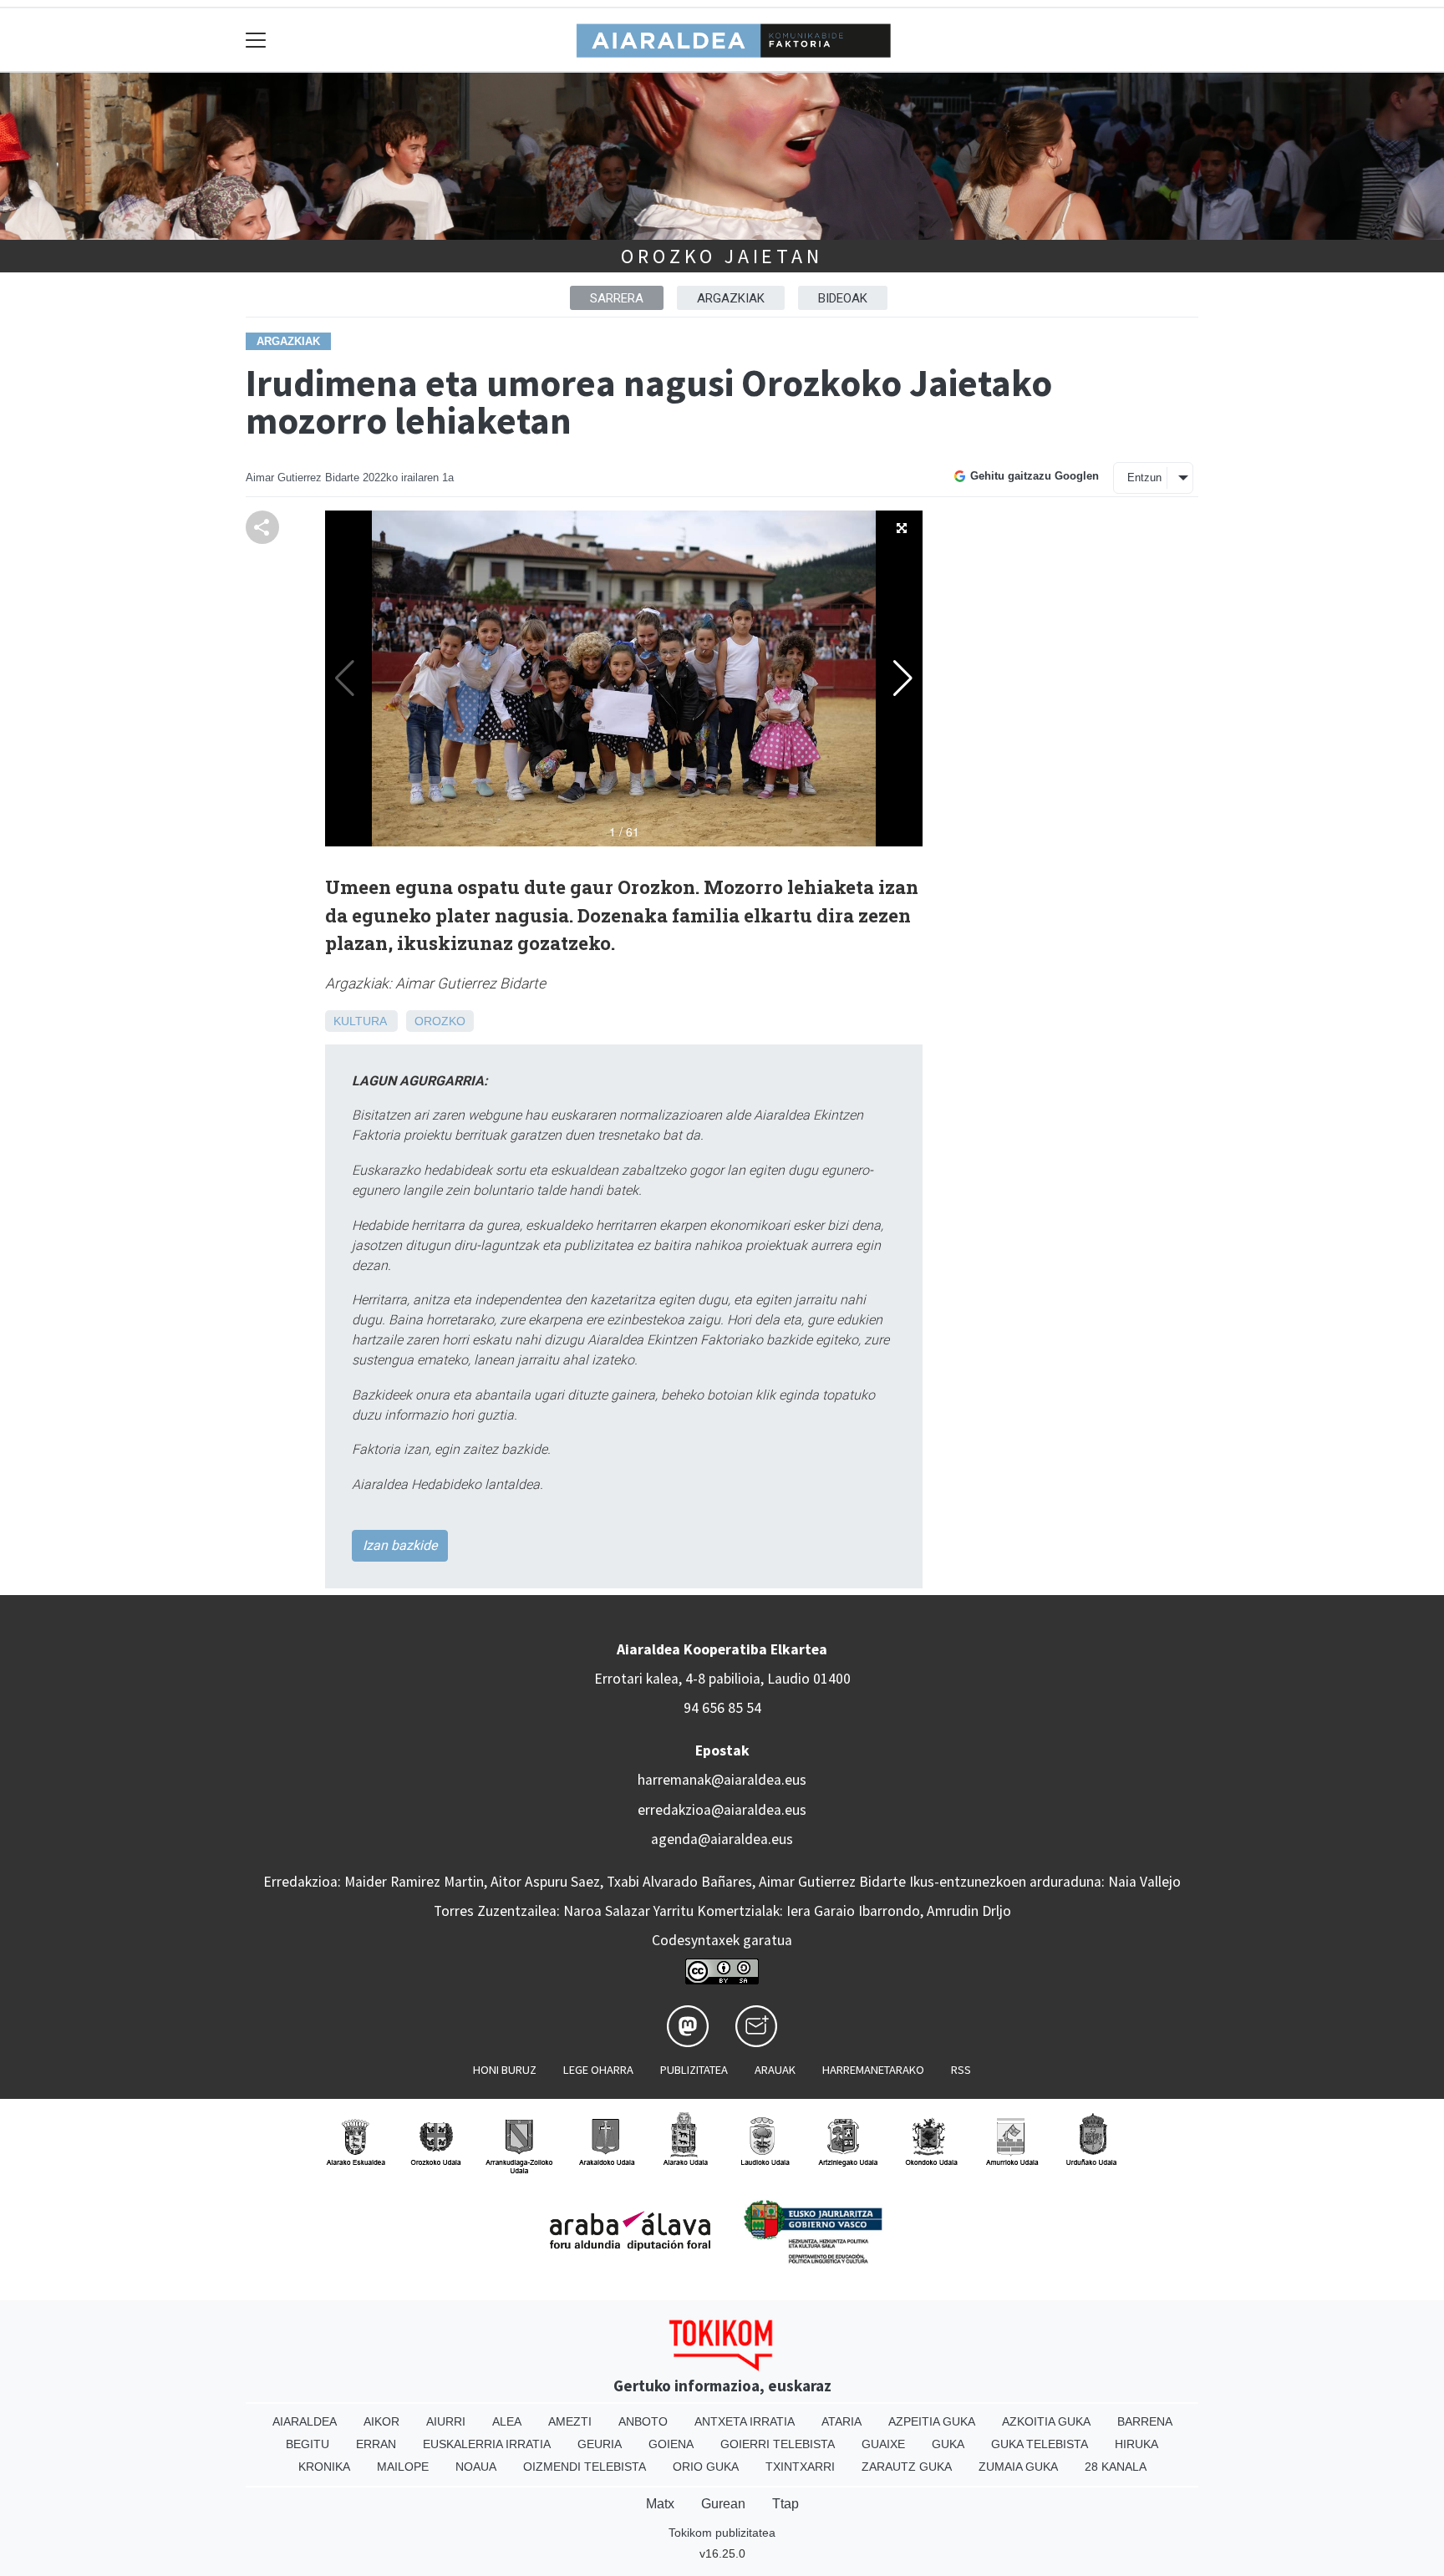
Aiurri (446, 2421)
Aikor (381, 2421)
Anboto (643, 2421)
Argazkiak (731, 298)
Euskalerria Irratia (487, 2444)
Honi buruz (505, 2070)
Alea (507, 2421)
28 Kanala (1116, 2467)
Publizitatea (694, 2070)
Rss (961, 2070)
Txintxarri (800, 2467)
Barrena (1145, 2421)
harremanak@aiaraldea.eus (722, 1780)
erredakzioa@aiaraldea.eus (722, 1810)
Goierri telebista (778, 2444)
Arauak (775, 2070)
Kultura (360, 1021)
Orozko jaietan (722, 256)
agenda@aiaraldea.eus (722, 1839)
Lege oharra (598, 2070)
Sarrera (617, 298)
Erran (376, 2444)
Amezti (570, 2421)
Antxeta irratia (745, 2421)
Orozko (440, 1021)
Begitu (308, 2444)
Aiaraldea (305, 2421)
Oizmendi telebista (585, 2467)
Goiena (671, 2444)
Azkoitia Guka (1046, 2421)
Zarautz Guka (907, 2467)
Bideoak (843, 298)
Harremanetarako (873, 2070)
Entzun (1144, 478)
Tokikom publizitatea (722, 2533)
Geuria (600, 2444)
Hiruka (1136, 2444)
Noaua (476, 2467)
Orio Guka (706, 2467)
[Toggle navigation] (256, 40)
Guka (948, 2444)
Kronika (324, 2467)
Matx (660, 2504)
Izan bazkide (400, 1545)
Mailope (403, 2467)
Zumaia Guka (1018, 2467)
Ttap (786, 2504)
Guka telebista (1040, 2444)
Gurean (723, 2504)
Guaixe (883, 2444)
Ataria (841, 2421)
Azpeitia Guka (932, 2421)
